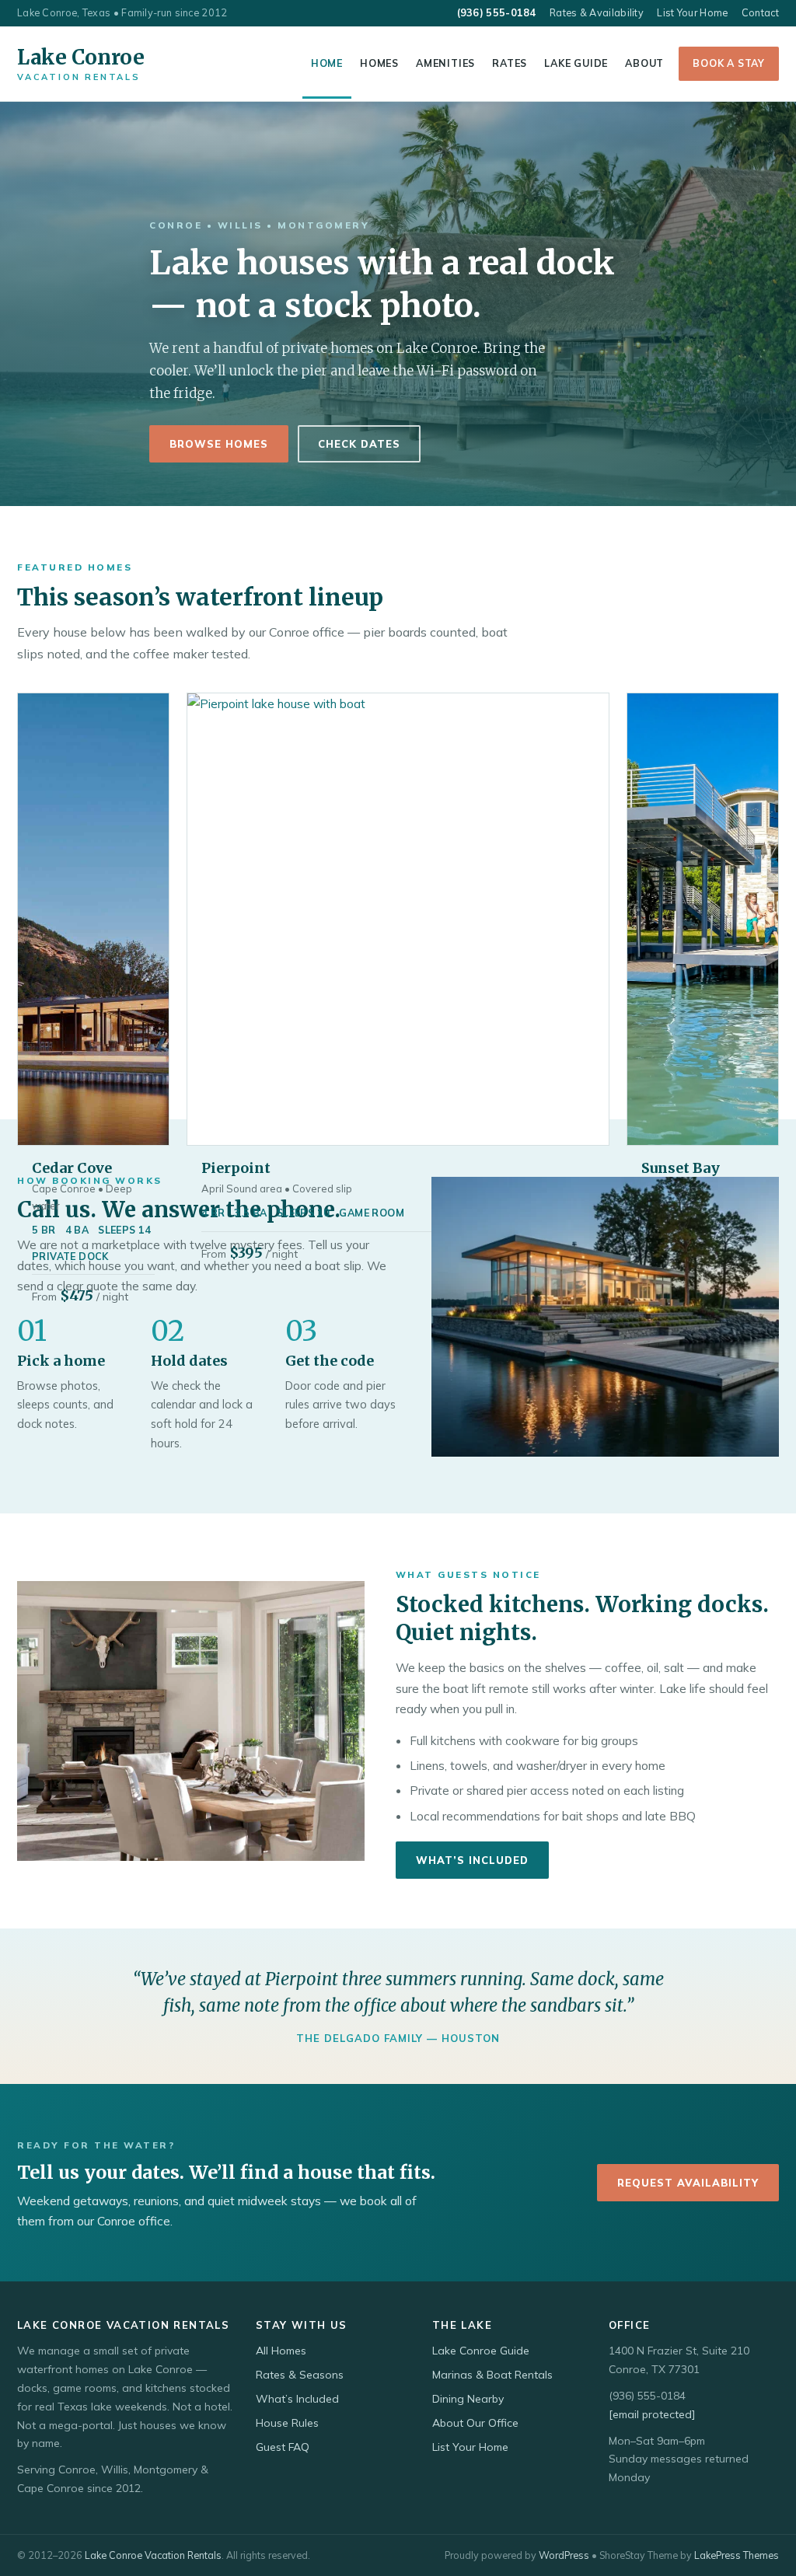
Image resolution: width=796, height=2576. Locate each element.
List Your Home (692, 12)
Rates (510, 63)
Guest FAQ (283, 2447)
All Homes (281, 2351)
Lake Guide (576, 63)
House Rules (287, 2423)
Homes (379, 63)
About (644, 63)
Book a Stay (729, 63)
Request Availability (688, 2183)
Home (327, 63)
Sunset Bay (681, 1168)
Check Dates (359, 444)
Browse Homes (219, 444)
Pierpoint (236, 1168)
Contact (760, 12)
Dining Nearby (468, 2399)
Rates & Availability (597, 12)
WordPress (564, 2555)
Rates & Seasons (300, 2375)
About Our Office (475, 2423)
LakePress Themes (737, 2555)
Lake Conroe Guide (481, 2351)
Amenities (445, 63)
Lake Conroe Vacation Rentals (153, 2555)
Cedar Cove (72, 1168)
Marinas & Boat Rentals (492, 2375)
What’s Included (472, 1860)
